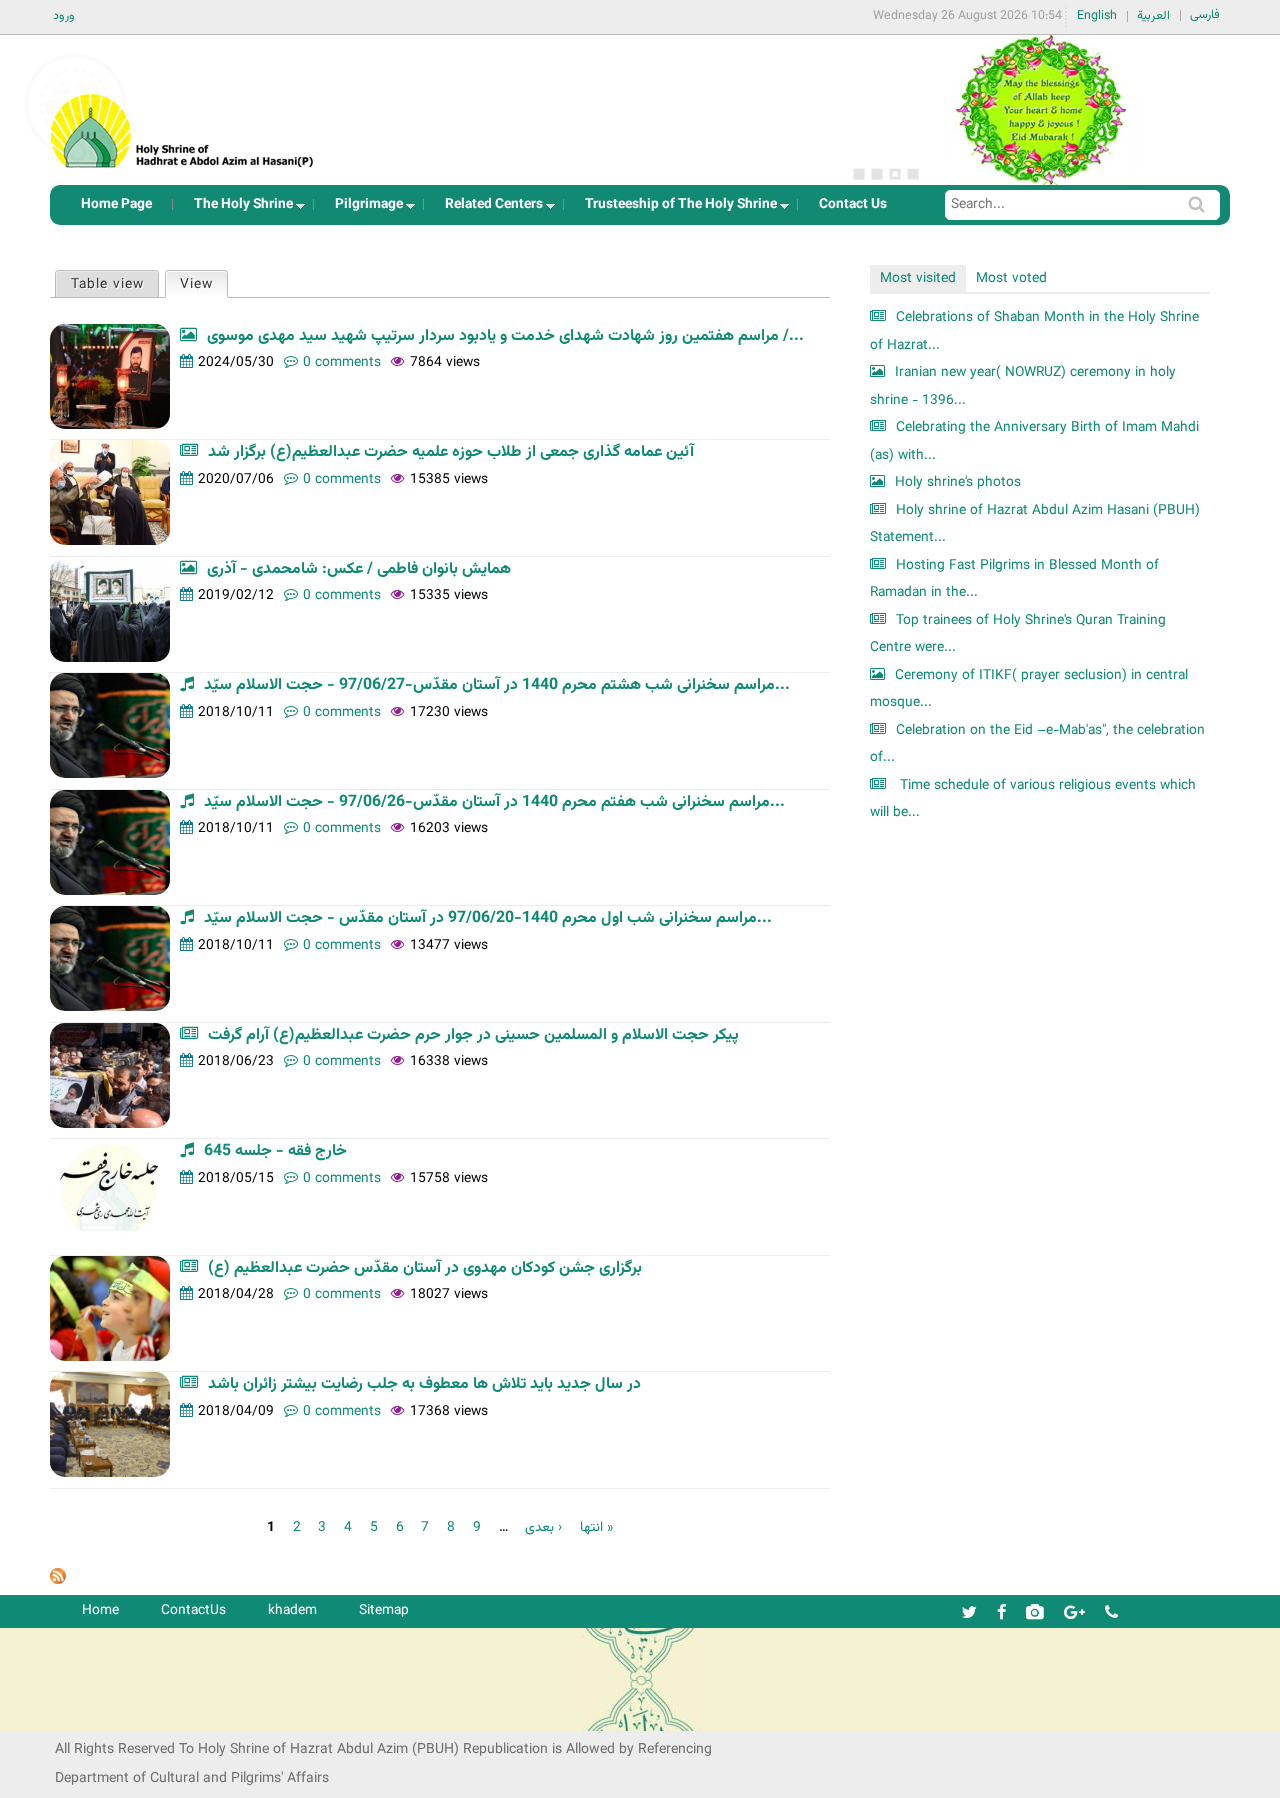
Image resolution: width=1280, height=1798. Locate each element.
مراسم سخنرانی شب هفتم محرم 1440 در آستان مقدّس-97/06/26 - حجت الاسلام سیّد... (494, 802)
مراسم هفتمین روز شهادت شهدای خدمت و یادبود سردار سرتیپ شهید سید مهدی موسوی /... (505, 336)
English (1097, 16)
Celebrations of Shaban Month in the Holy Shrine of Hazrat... (1034, 331)
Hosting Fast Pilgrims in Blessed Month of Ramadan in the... (1014, 579)
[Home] (183, 104)
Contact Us (853, 204)
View (203, 284)
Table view (107, 284)
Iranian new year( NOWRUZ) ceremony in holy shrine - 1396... (1023, 386)
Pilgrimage (363, 209)
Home (100, 1610)
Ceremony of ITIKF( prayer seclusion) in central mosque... (1029, 689)
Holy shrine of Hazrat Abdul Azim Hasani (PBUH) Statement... (1035, 524)
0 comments (342, 362)
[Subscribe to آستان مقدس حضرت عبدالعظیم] (58, 1580)
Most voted (1011, 278)
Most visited (918, 278)
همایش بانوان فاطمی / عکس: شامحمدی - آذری (359, 569)
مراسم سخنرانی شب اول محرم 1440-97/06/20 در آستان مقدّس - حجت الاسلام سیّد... (488, 918)
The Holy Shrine (237, 209)
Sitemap (384, 1610)
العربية (1153, 16)
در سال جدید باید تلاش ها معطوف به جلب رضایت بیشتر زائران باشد (424, 1384)
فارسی (1205, 15)
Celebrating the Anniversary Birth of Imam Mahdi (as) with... (1034, 441)
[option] (1040, 110)
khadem (292, 1610)
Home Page (116, 204)
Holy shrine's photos (958, 482)
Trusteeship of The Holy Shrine (675, 209)
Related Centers (488, 209)
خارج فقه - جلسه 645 (275, 1151)
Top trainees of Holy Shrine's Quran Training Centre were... (1018, 634)
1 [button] (859, 174)
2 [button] (877, 174)
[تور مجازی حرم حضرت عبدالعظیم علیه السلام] (80, 163)
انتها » (596, 1527)
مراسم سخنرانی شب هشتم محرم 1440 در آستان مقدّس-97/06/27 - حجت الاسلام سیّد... (497, 685)
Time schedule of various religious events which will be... (1033, 799)
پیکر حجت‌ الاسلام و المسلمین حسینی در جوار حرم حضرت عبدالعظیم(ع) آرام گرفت (473, 1035)
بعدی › (543, 1527)
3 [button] (895, 174)
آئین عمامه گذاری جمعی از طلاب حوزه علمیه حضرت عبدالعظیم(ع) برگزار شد (451, 452)
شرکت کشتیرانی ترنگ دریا (69, 1714)
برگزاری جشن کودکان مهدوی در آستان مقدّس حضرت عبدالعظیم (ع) (425, 1268)
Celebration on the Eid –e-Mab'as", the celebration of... (1037, 744)
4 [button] (913, 174)
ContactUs (193, 1610)
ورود (64, 16)
